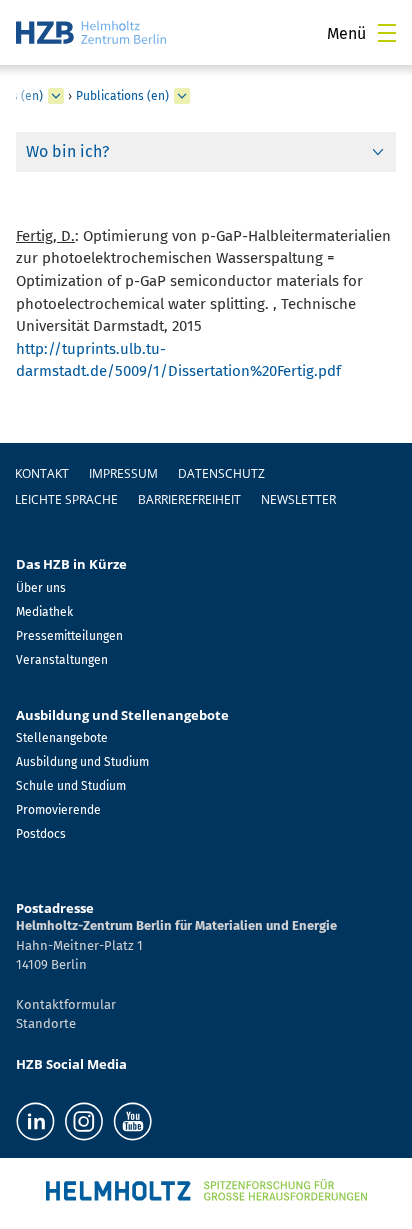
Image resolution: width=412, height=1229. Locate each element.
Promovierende (58, 810)
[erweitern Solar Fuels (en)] (56, 96)
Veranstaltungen (62, 660)
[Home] (91, 32)
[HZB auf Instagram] (84, 1121)
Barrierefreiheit (189, 499)
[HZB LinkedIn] (35, 1121)
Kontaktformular (66, 1004)
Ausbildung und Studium (82, 762)
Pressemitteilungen (69, 636)
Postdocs (41, 834)
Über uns (41, 588)
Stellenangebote (62, 738)
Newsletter (298, 499)
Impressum (123, 473)
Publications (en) (122, 96)
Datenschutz (221, 473)
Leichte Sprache (66, 499)
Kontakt (42, 473)
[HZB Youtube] (132, 1121)
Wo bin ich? (67, 151)
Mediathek (44, 612)
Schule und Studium (71, 786)
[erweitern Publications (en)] (182, 96)
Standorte (46, 1023)
